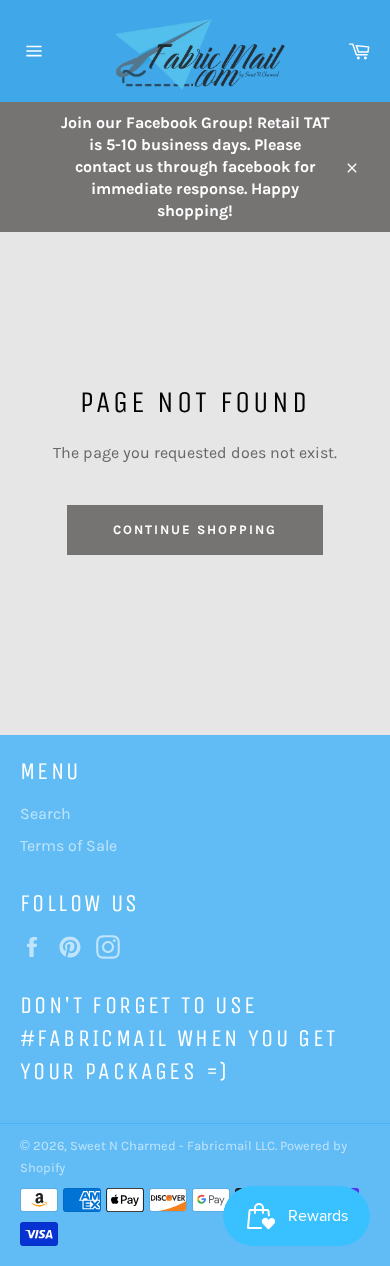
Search (45, 813)
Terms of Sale (68, 845)
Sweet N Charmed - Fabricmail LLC (172, 1145)
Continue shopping (194, 529)
